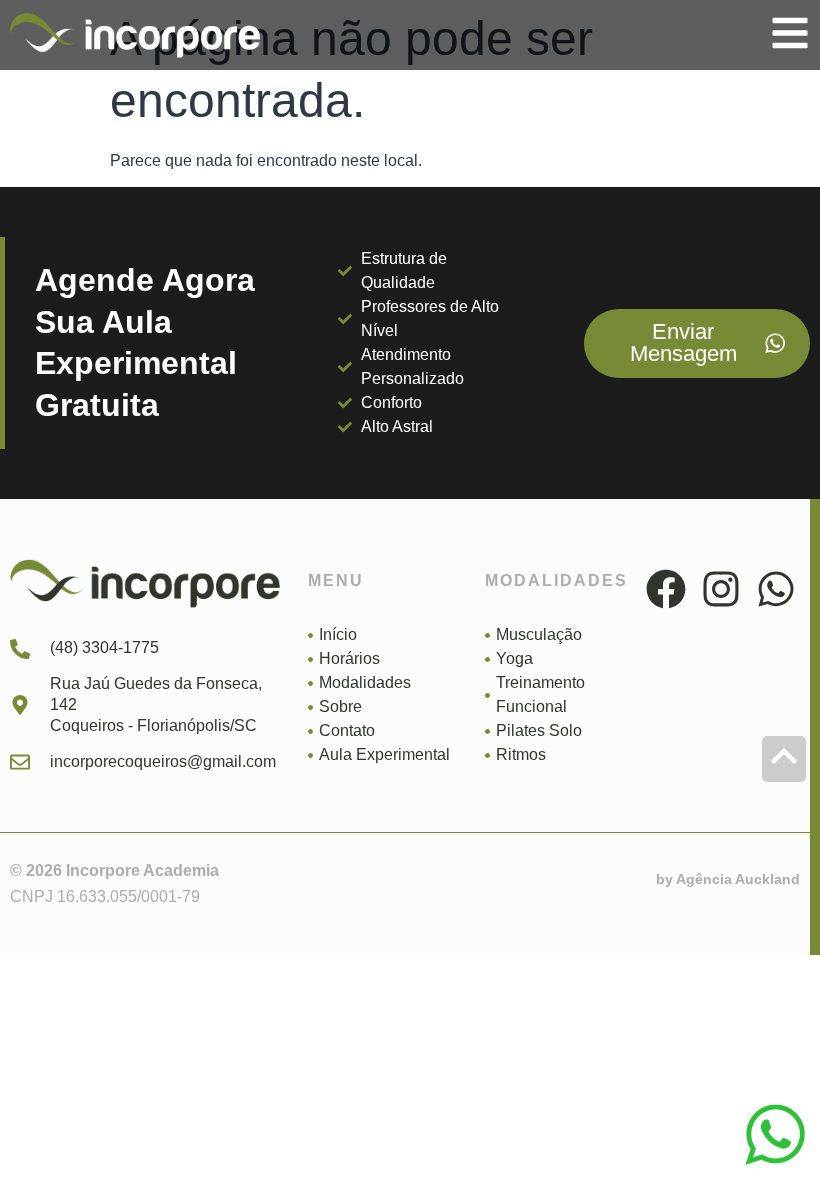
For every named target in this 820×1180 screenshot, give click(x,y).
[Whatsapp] (776, 589)
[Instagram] (721, 589)
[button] (790, 33)
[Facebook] (666, 589)
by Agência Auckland (728, 879)
